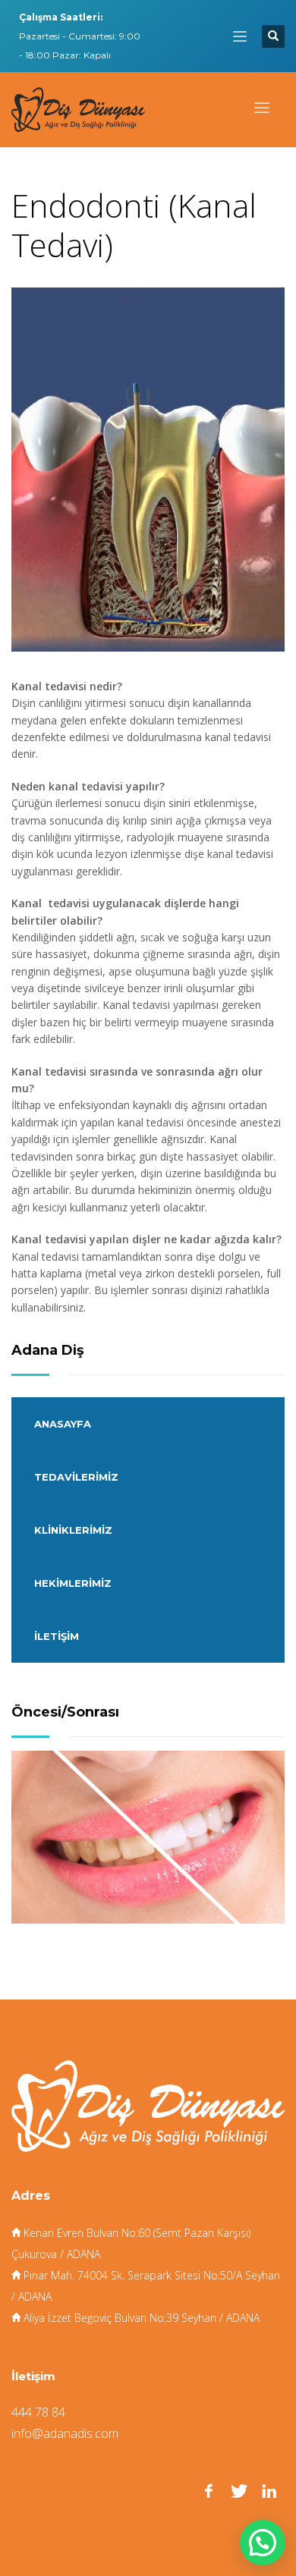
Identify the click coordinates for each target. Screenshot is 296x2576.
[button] (263, 2543)
